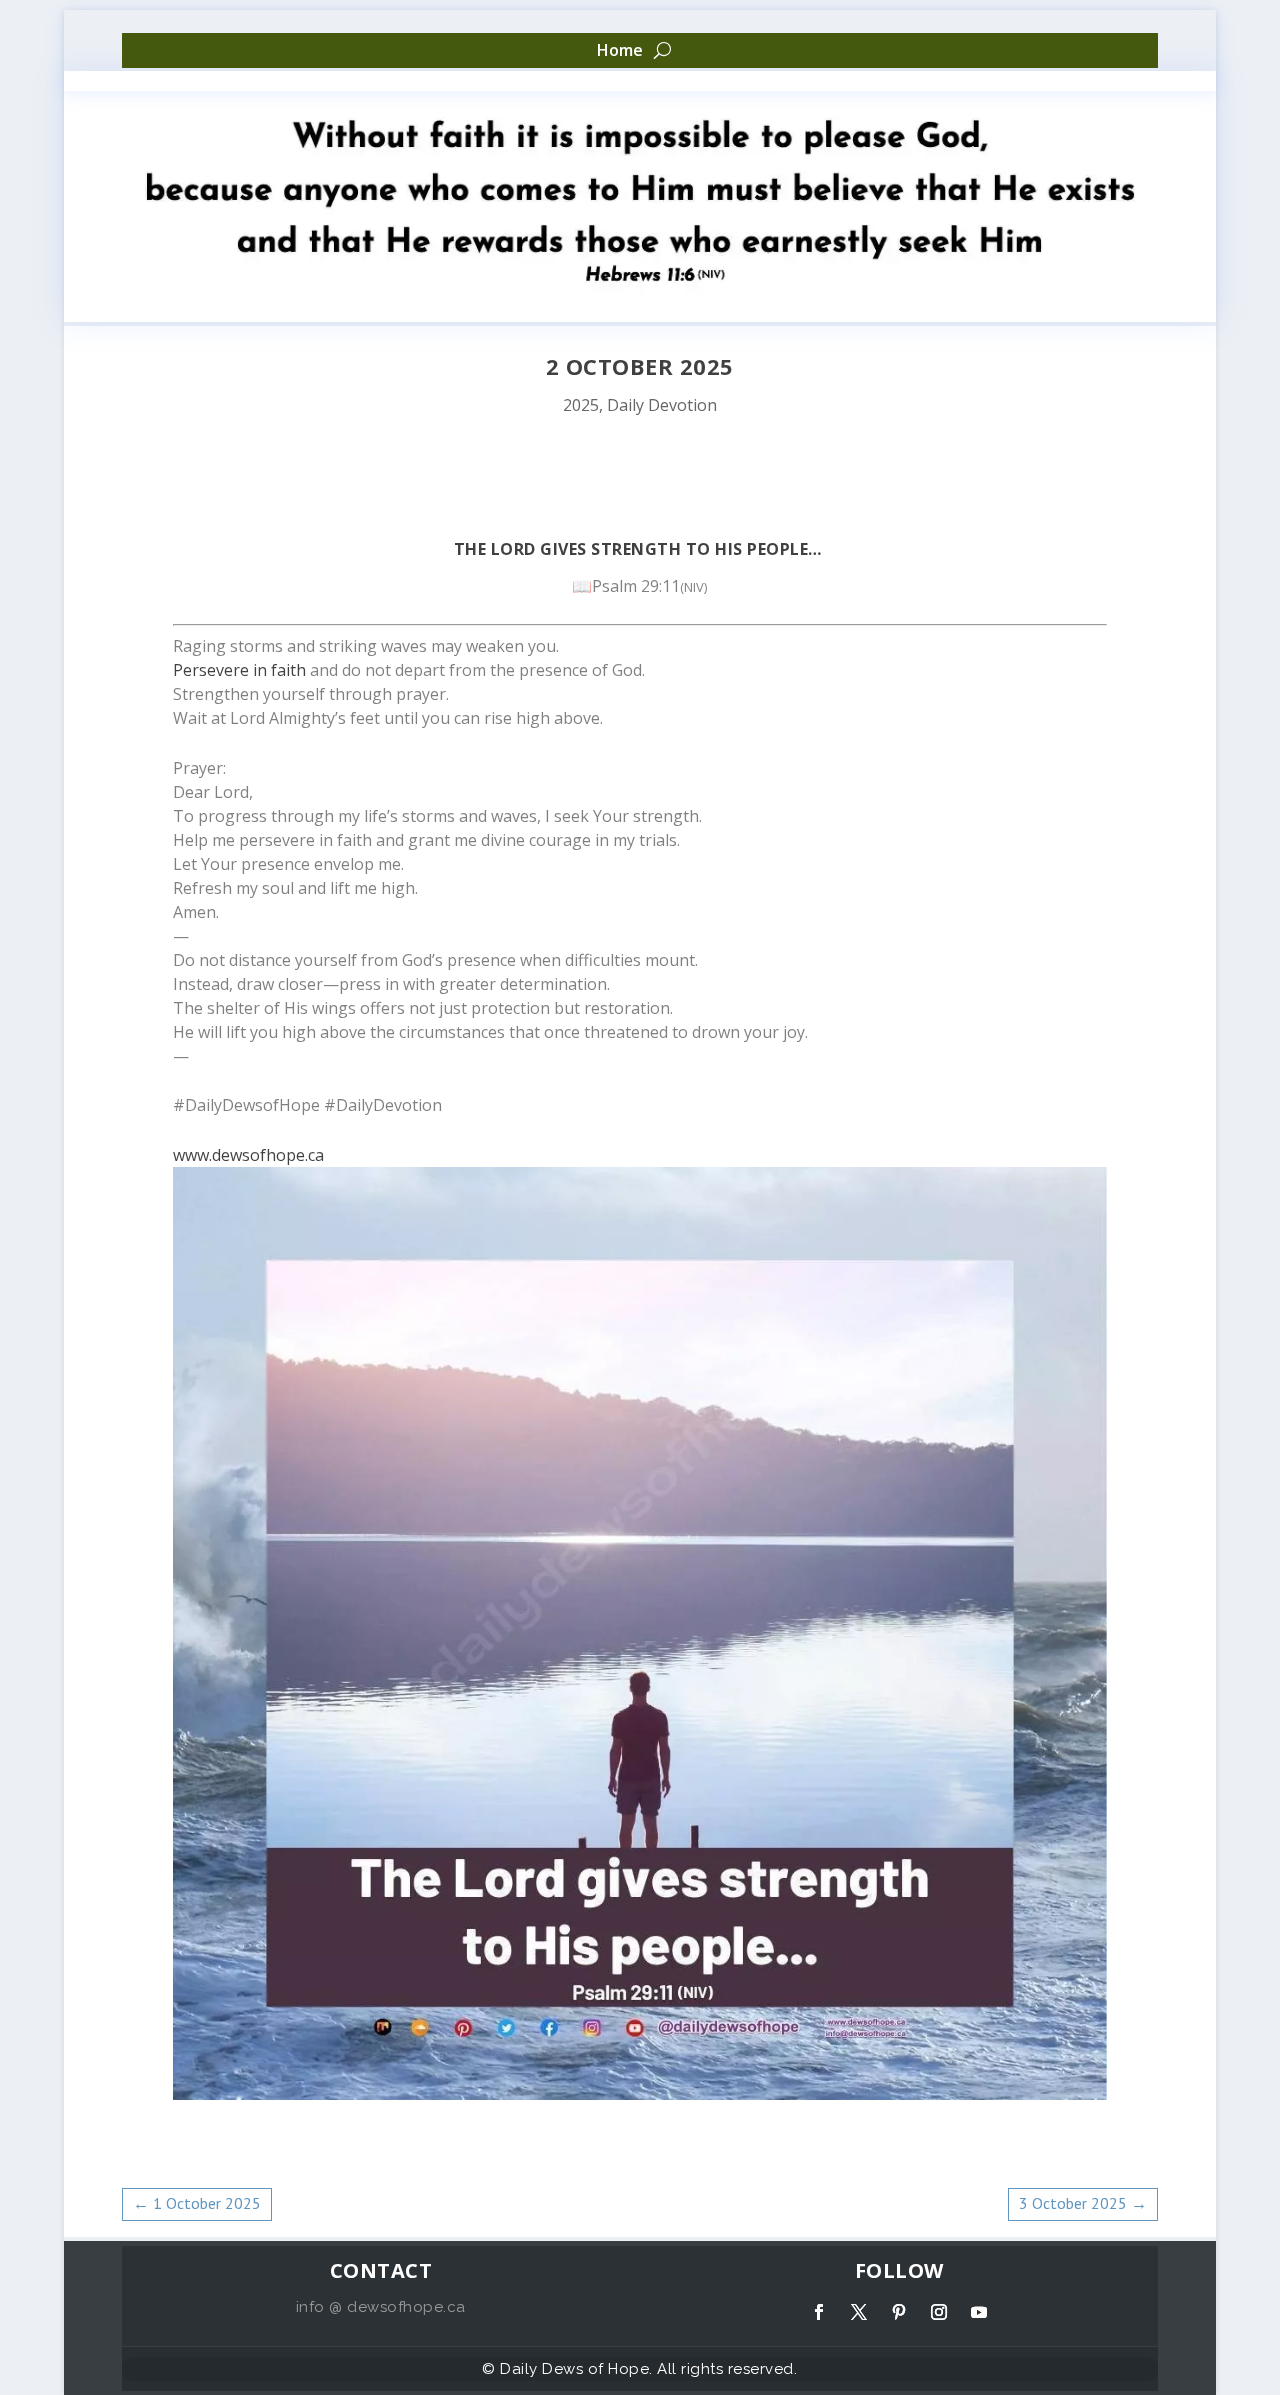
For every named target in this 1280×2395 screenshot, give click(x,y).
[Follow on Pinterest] (899, 2312)
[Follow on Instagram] (939, 2312)
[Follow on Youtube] (979, 2312)
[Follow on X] (859, 2312)
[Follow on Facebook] (819, 2312)
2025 (581, 405)
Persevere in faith (239, 670)
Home (620, 51)
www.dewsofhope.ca (248, 1155)
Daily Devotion (662, 405)
